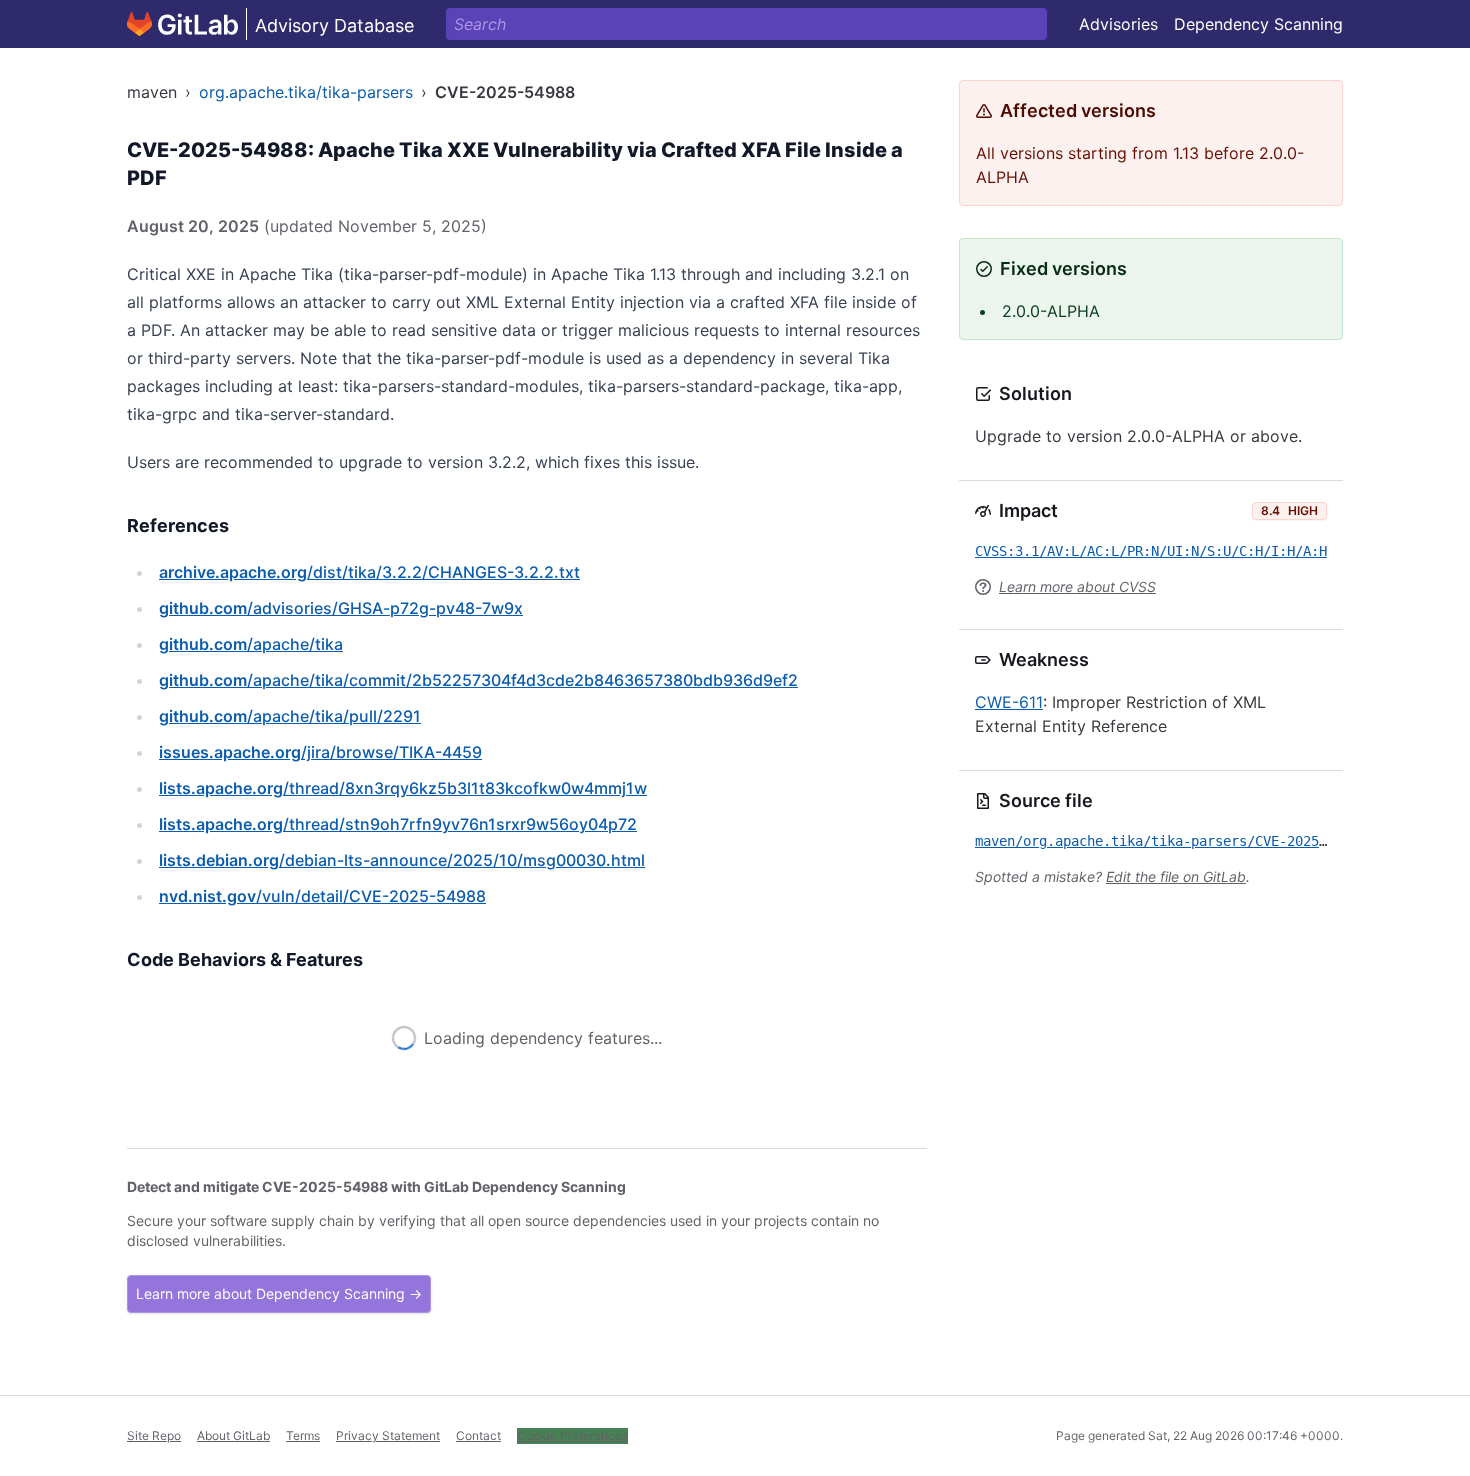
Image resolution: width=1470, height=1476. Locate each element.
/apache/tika (251, 644)
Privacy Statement (388, 1435)
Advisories (1118, 24)
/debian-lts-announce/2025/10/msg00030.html (402, 860)
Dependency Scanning (1258, 24)
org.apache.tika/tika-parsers (306, 92)
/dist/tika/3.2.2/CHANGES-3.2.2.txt (369, 572)
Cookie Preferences (572, 1435)
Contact (478, 1435)
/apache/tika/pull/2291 (290, 716)
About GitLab (233, 1435)
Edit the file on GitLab (1176, 876)
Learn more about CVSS (1077, 586)
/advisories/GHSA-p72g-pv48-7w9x (341, 608)
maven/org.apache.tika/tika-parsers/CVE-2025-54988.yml (1187, 841)
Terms (303, 1435)
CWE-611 (1009, 702)
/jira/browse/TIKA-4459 (320, 752)
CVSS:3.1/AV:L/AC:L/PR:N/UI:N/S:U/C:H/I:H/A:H (1151, 551)
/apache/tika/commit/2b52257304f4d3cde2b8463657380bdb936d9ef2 (478, 680)
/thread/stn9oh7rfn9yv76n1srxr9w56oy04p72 (398, 824)
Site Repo (154, 1435)
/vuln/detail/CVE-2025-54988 (322, 896)
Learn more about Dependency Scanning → (279, 1293)
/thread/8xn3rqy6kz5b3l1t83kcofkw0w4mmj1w (403, 788)
